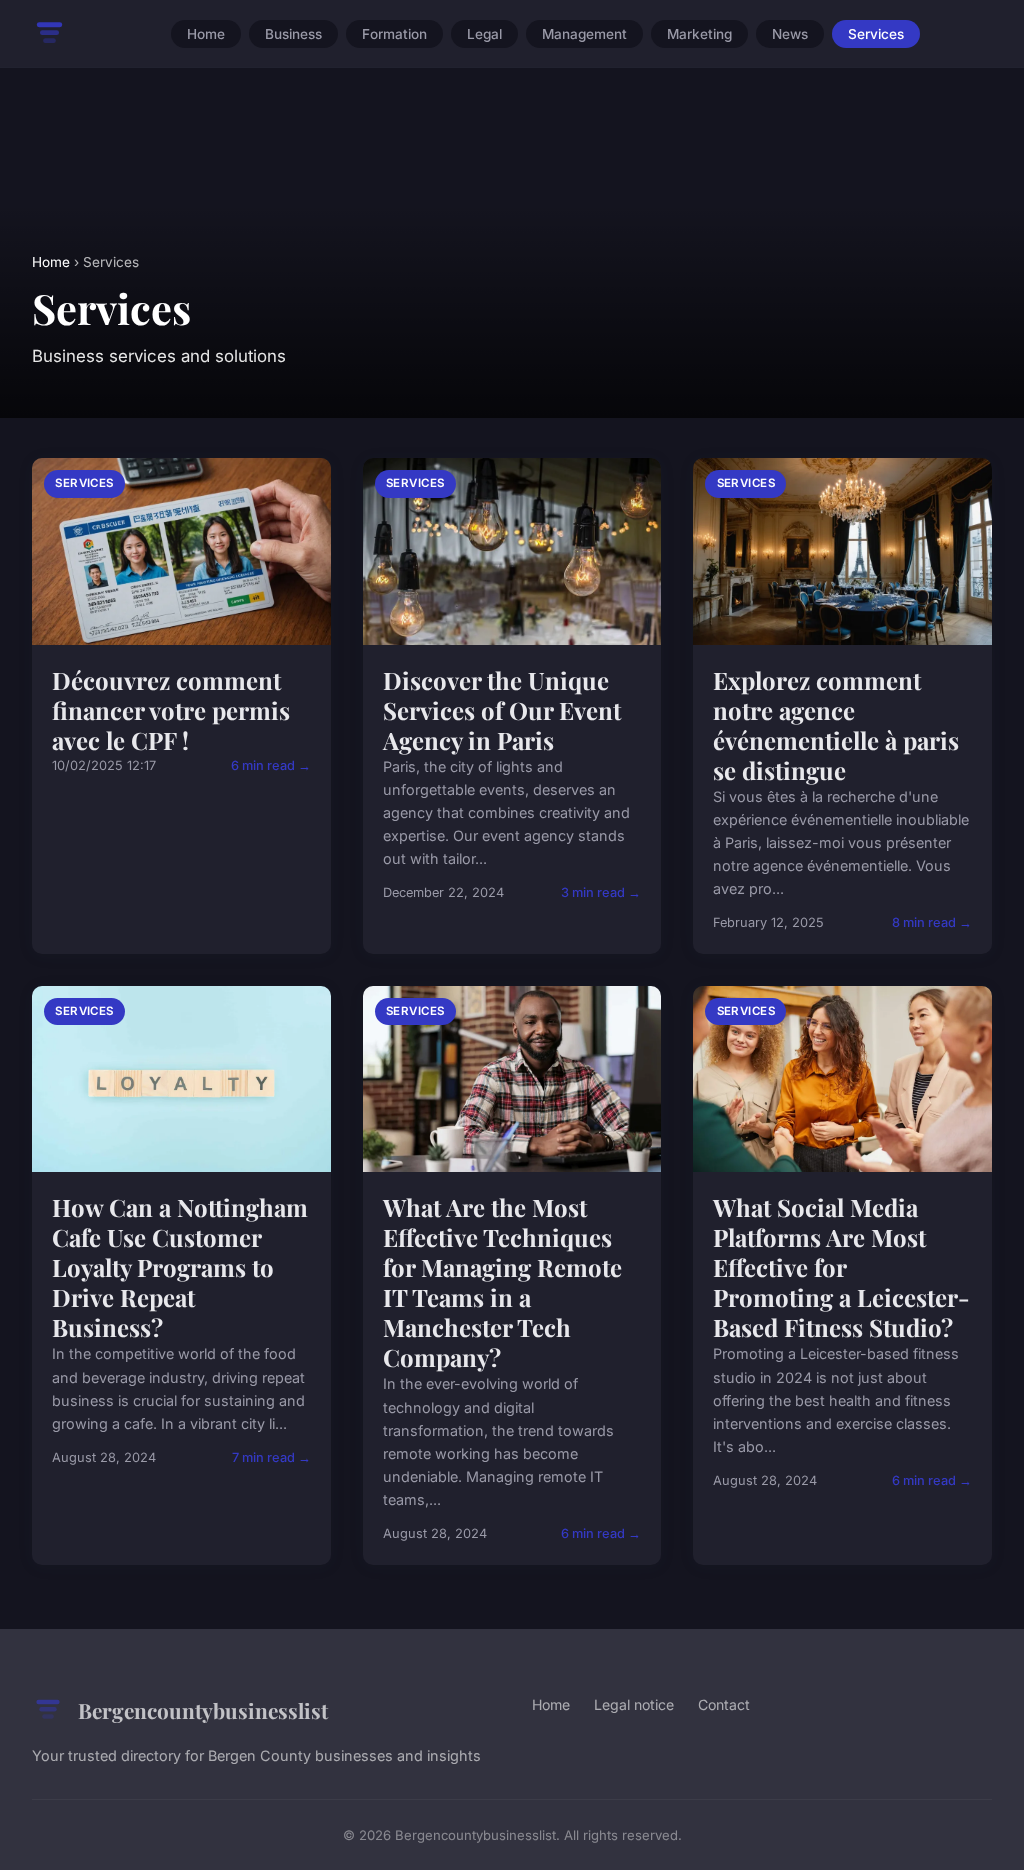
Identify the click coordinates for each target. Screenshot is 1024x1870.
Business (293, 34)
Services (876, 34)
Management (584, 34)
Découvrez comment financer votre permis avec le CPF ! (171, 710)
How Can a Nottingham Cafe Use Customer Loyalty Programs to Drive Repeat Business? (180, 1267)
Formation (394, 34)
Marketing (699, 34)
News (790, 34)
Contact (724, 1704)
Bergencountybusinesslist (203, 1710)
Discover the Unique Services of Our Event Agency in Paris (502, 710)
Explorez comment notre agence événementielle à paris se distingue (836, 725)
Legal (484, 34)
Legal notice (634, 1704)
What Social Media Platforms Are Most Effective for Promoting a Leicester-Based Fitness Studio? (841, 1267)
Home (206, 34)
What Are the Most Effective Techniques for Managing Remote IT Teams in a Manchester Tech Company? (502, 1282)
